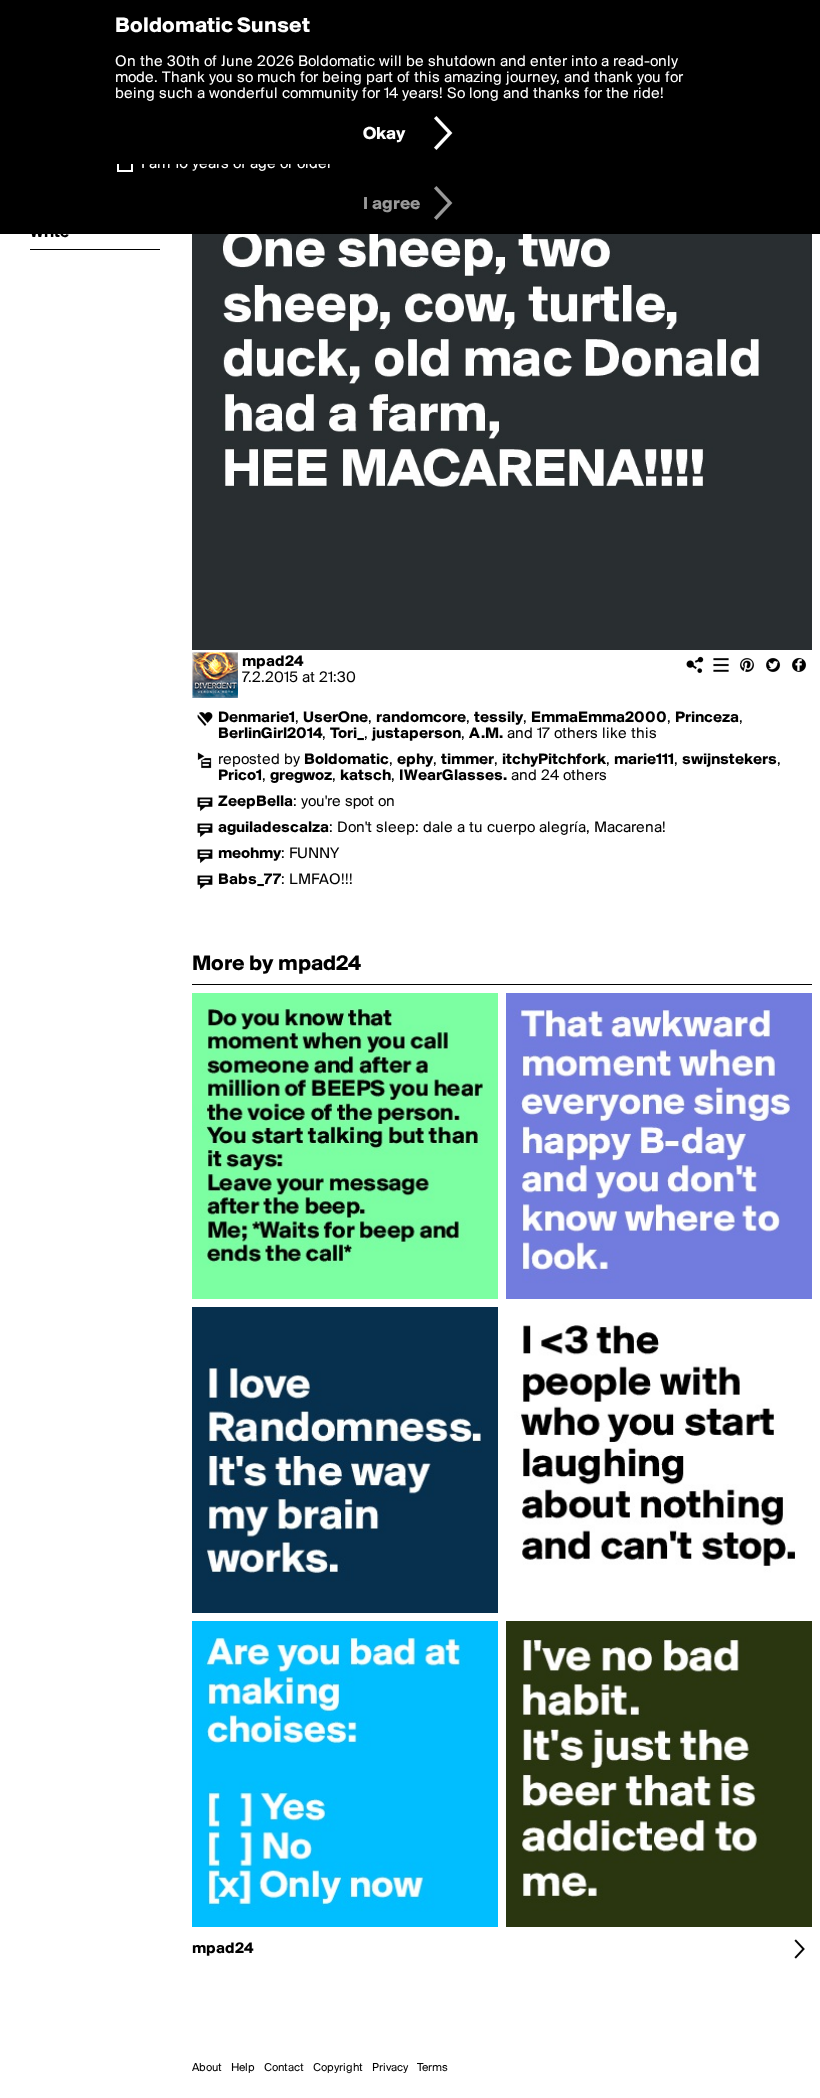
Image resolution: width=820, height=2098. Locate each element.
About (207, 2068)
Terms (432, 2068)
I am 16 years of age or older (236, 164)
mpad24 (272, 662)
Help (243, 2068)
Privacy (390, 2068)
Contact (284, 2068)
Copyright (338, 2068)
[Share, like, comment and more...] (345, 1299)
